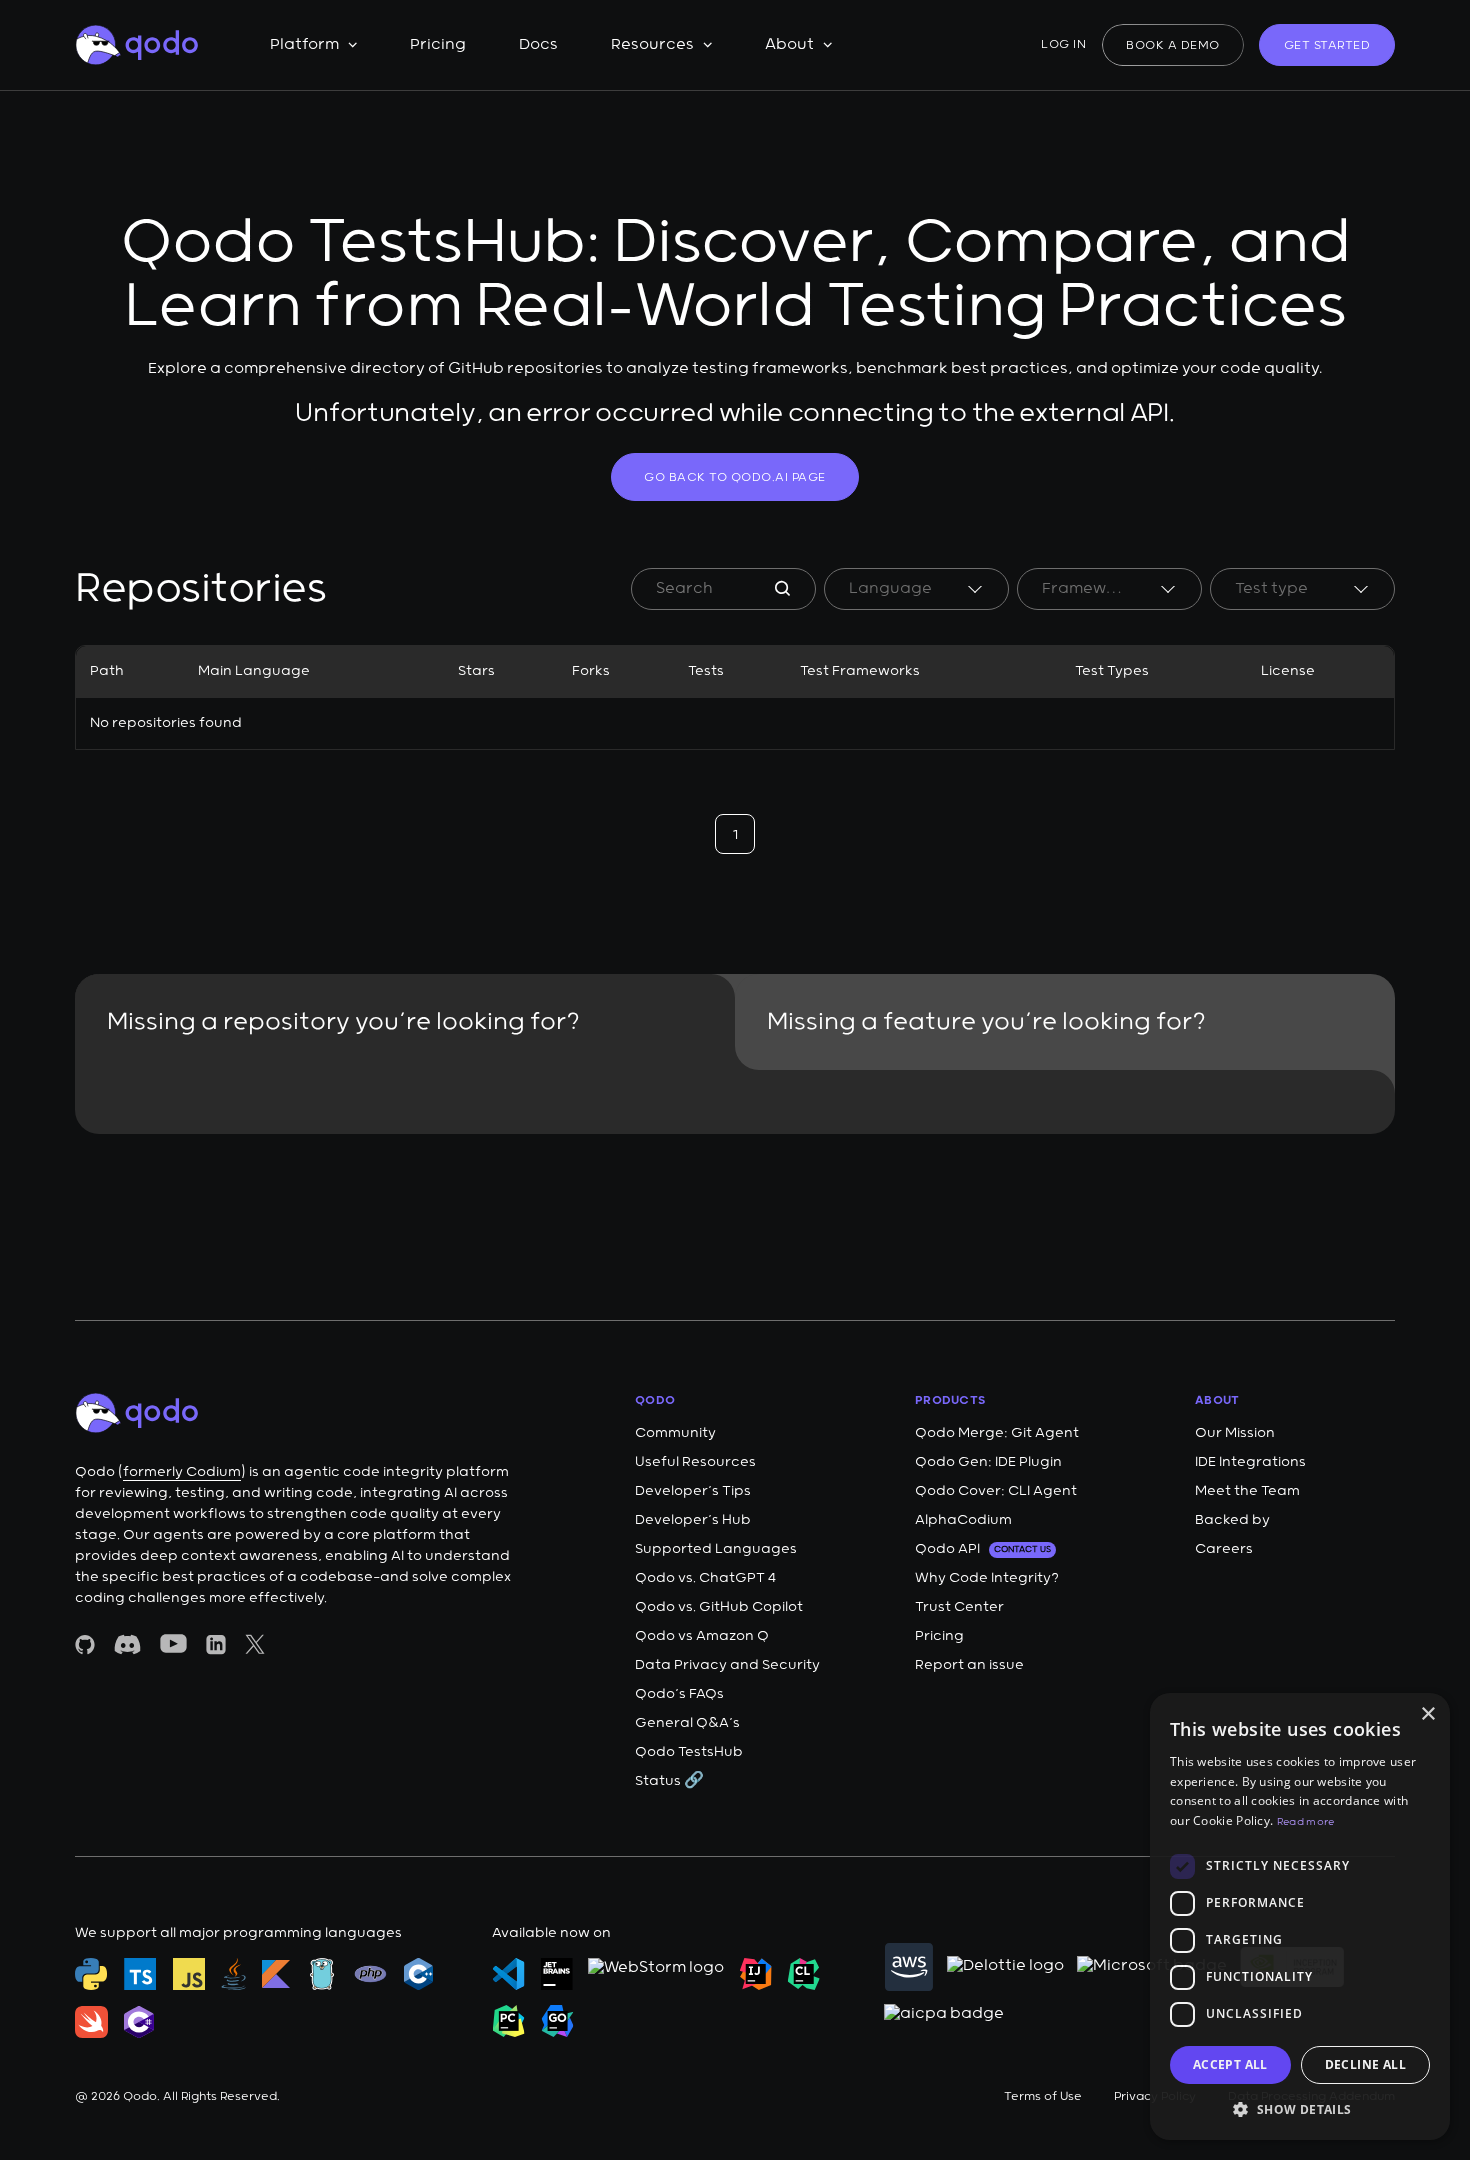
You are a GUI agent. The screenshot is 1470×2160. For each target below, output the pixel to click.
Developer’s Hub (693, 1520)
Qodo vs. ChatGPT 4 (705, 1578)
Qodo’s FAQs (679, 1694)
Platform (304, 45)
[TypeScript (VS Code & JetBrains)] (140, 1974)
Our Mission (1235, 1433)
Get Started (1327, 45)
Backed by (1232, 1520)
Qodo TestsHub (689, 1752)
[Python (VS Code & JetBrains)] (91, 1974)
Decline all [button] (1365, 2064)
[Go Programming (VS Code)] (322, 1974)
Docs (538, 45)
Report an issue (969, 1665)
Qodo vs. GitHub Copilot (719, 1607)
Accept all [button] (1230, 2064)
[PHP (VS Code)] (370, 1974)
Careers (1224, 1549)
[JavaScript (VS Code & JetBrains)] (189, 1974)
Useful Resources (695, 1462)
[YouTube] (173, 1643)
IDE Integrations (1250, 1462)
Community (675, 1433)
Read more (1306, 1822)
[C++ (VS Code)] (419, 1974)
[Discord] (127, 1644)
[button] (1300, 2108)
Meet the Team (1247, 1491)
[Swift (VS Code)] (91, 2022)
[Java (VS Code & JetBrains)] (233, 1974)
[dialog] (1300, 1916)
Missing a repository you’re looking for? (343, 1022)
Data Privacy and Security (727, 1665)
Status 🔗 (669, 1781)
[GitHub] (85, 1644)
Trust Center (959, 1607)
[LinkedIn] (216, 1644)
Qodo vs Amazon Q (702, 1636)
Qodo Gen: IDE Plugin (988, 1462)
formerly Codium (182, 1472)
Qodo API (983, 1549)
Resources (652, 45)
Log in (1063, 44)
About (789, 45)
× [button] (1427, 1714)
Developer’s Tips (693, 1491)
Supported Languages (716, 1549)
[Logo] (136, 45)
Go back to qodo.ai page (735, 477)
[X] (255, 1644)
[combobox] (916, 589)
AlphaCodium (963, 1520)
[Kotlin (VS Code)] (276, 1974)
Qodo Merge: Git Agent (997, 1433)
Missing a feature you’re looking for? (986, 1022)
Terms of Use (1043, 2096)
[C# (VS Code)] (139, 2022)
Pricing (438, 45)
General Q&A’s (687, 1723)
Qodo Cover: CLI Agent (996, 1491)
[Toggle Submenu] (352, 45)
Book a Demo (1173, 45)
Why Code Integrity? (987, 1578)
